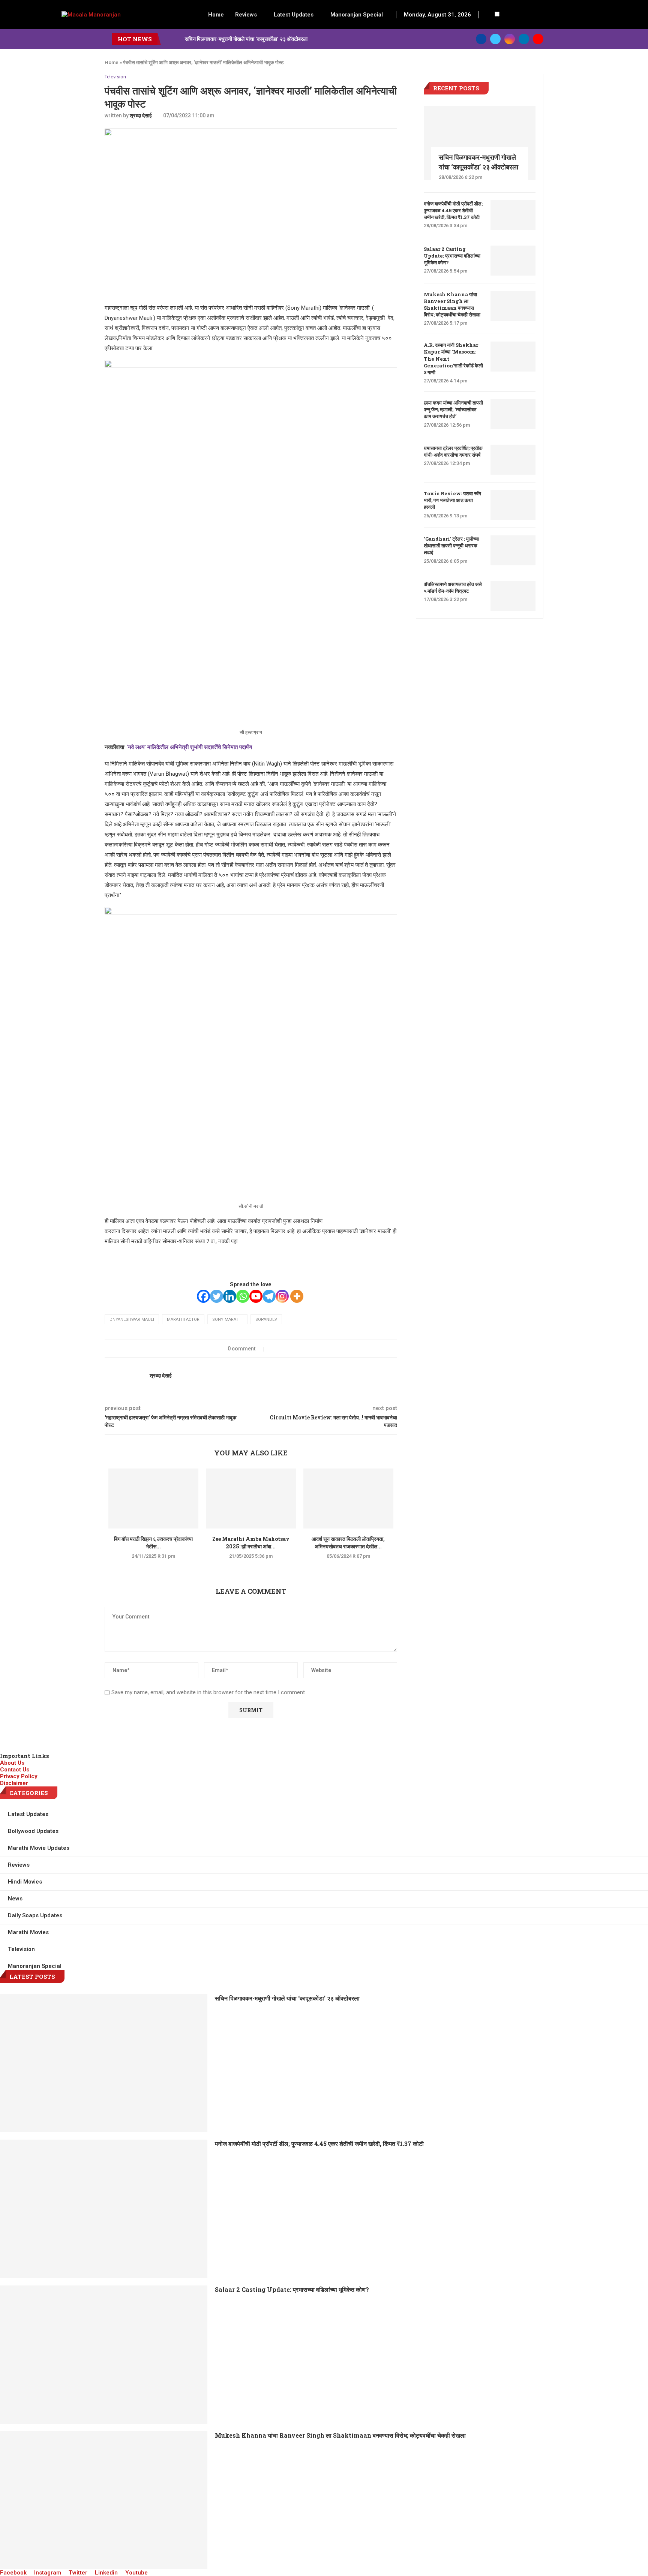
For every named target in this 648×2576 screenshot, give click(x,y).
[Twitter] (495, 39)
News (15, 1899)
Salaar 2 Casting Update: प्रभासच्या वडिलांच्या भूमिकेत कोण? (452, 256)
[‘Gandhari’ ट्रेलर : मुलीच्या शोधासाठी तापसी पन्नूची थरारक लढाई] (513, 550)
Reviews (246, 15)
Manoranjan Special (357, 15)
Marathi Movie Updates (39, 1848)
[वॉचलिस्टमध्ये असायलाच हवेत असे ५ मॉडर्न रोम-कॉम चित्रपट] (513, 596)
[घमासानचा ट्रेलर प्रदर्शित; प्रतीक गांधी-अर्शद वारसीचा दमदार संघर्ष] (513, 460)
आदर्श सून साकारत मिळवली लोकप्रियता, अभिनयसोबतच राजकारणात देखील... (348, 1543)
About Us (12, 1763)
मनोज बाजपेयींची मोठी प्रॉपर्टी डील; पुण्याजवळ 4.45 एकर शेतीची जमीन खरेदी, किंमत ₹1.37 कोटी (453, 210)
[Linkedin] (524, 39)
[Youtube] (538, 39)
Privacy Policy (19, 1776)
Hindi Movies (25, 1882)
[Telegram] (269, 1296)
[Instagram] (510, 39)
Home (216, 15)
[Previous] (168, 39)
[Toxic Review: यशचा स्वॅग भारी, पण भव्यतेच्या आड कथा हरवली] (513, 505)
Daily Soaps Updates (35, 1915)
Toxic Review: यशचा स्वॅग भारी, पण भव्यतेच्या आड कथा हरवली (452, 500)
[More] (297, 1296)
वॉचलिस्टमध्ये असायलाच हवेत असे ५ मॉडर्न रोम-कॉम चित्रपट (453, 587)
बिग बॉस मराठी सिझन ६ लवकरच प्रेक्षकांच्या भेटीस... (153, 1543)
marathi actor (183, 1319)
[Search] (489, 15)
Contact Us (15, 1770)
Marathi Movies (28, 1932)
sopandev (266, 1319)
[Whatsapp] (243, 1296)
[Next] (178, 39)
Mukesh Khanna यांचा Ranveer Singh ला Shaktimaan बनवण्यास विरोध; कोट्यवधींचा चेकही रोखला (452, 305)
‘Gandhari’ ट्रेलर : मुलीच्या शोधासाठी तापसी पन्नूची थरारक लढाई (451, 545)
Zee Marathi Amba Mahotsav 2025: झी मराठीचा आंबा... (251, 1543)
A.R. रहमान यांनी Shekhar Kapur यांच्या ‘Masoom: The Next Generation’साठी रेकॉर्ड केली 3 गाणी (453, 359)
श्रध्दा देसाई (141, 115)
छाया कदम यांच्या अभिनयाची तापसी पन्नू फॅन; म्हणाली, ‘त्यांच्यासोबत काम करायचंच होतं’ (453, 409)
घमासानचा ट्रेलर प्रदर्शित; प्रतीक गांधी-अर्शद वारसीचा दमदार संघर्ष (453, 451)
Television (115, 77)
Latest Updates (294, 15)
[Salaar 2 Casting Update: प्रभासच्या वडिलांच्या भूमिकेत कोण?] (513, 261)
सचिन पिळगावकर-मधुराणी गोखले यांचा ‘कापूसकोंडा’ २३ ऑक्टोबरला (246, 39)
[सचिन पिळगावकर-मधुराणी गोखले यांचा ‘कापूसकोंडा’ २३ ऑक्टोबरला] (480, 143)
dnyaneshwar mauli (132, 1319)
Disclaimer (14, 1783)
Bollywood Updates (33, 1831)
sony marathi (227, 1319)
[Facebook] (481, 39)
